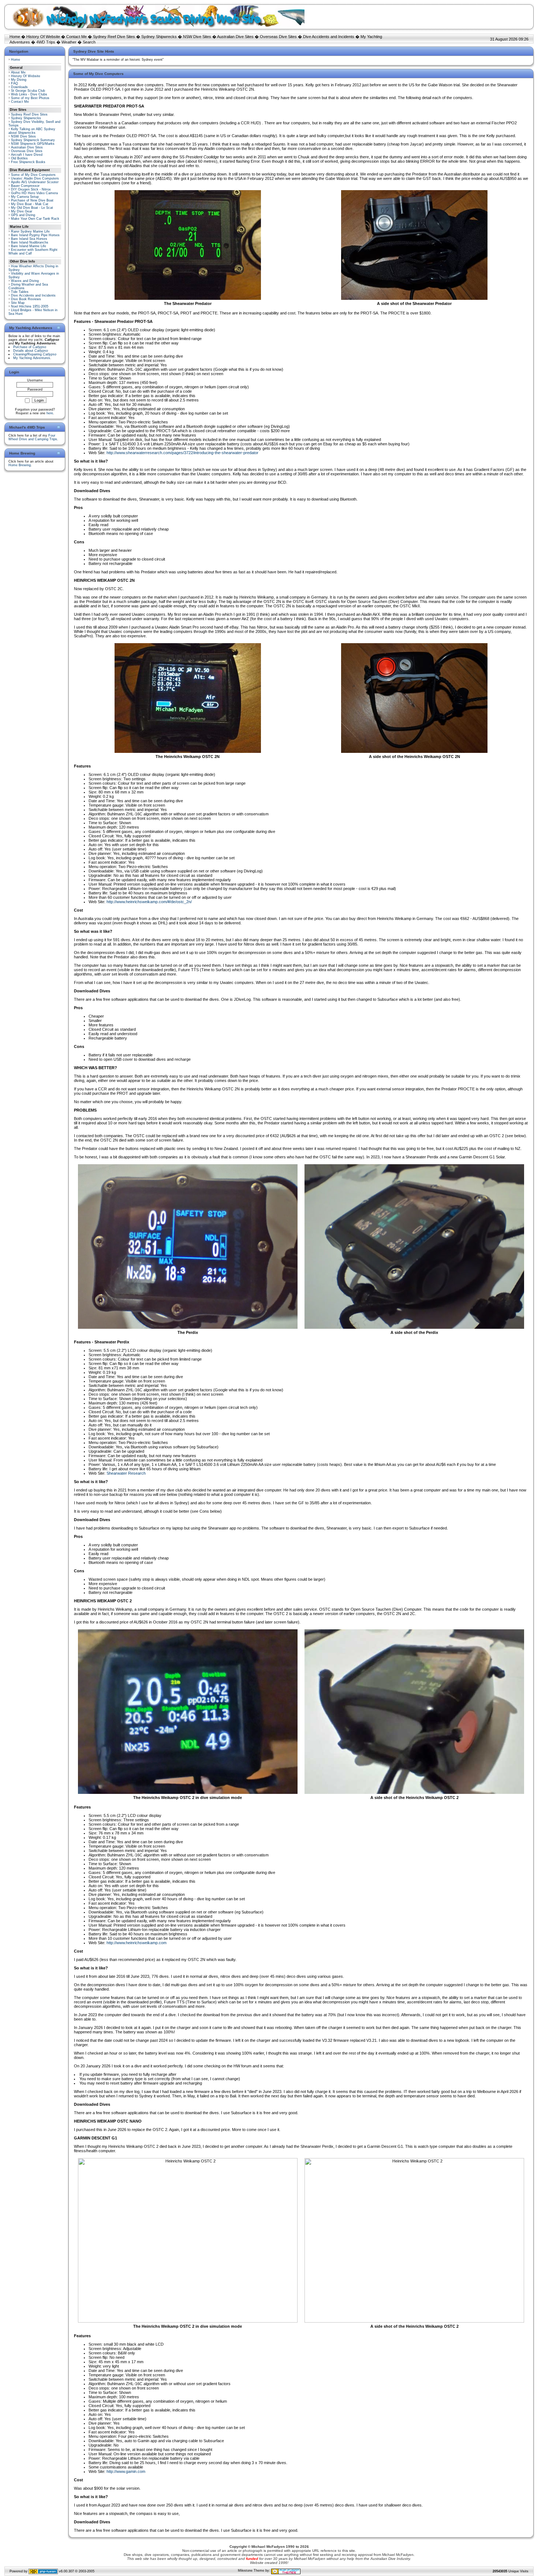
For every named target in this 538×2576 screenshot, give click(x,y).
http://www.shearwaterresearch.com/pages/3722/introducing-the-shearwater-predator (182, 453)
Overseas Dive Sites (278, 37)
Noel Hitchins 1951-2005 (30, 306)
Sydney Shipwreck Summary (33, 140)
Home (15, 37)
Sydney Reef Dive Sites (114, 37)
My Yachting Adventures (32, 358)
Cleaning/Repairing (35, 354)
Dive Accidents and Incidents (329, 37)
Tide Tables (20, 292)
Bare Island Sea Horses (29, 239)
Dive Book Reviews (26, 299)
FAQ (14, 83)
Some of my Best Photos (30, 98)
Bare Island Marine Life (29, 246)
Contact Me (76, 37)
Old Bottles (19, 158)
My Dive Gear (22, 211)
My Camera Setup (25, 197)
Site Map (18, 303)
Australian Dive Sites (235, 37)
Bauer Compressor (25, 186)
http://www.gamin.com (126, 2471)
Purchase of (30, 347)
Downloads (19, 87)
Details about (31, 351)
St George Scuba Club (28, 91)
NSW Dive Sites (197, 37)
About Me (18, 72)
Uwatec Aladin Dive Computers (35, 178)
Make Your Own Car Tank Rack (35, 219)
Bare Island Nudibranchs (30, 242)
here (50, 413)
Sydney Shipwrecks (159, 37)
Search (89, 42)
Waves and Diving (25, 281)
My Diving (19, 80)
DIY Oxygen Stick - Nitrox (31, 189)
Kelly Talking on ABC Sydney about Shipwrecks (32, 131)
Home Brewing (20, 465)
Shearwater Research (126, 1473)
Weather (69, 42)
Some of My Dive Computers (33, 175)
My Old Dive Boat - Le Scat (32, 208)
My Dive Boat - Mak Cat (30, 204)
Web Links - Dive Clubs (29, 94)
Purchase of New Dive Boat (32, 200)
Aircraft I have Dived (27, 155)
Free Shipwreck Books (28, 162)
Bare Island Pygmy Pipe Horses (35, 235)
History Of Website (43, 37)
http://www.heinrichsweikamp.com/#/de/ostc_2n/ (149, 902)
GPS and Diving (23, 215)
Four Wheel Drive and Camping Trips (33, 437)
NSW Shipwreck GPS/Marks (33, 144)
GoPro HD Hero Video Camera (34, 193)
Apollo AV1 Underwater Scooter (35, 182)
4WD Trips (46, 42)
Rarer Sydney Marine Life (30, 231)
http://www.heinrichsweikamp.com (137, 1943)
